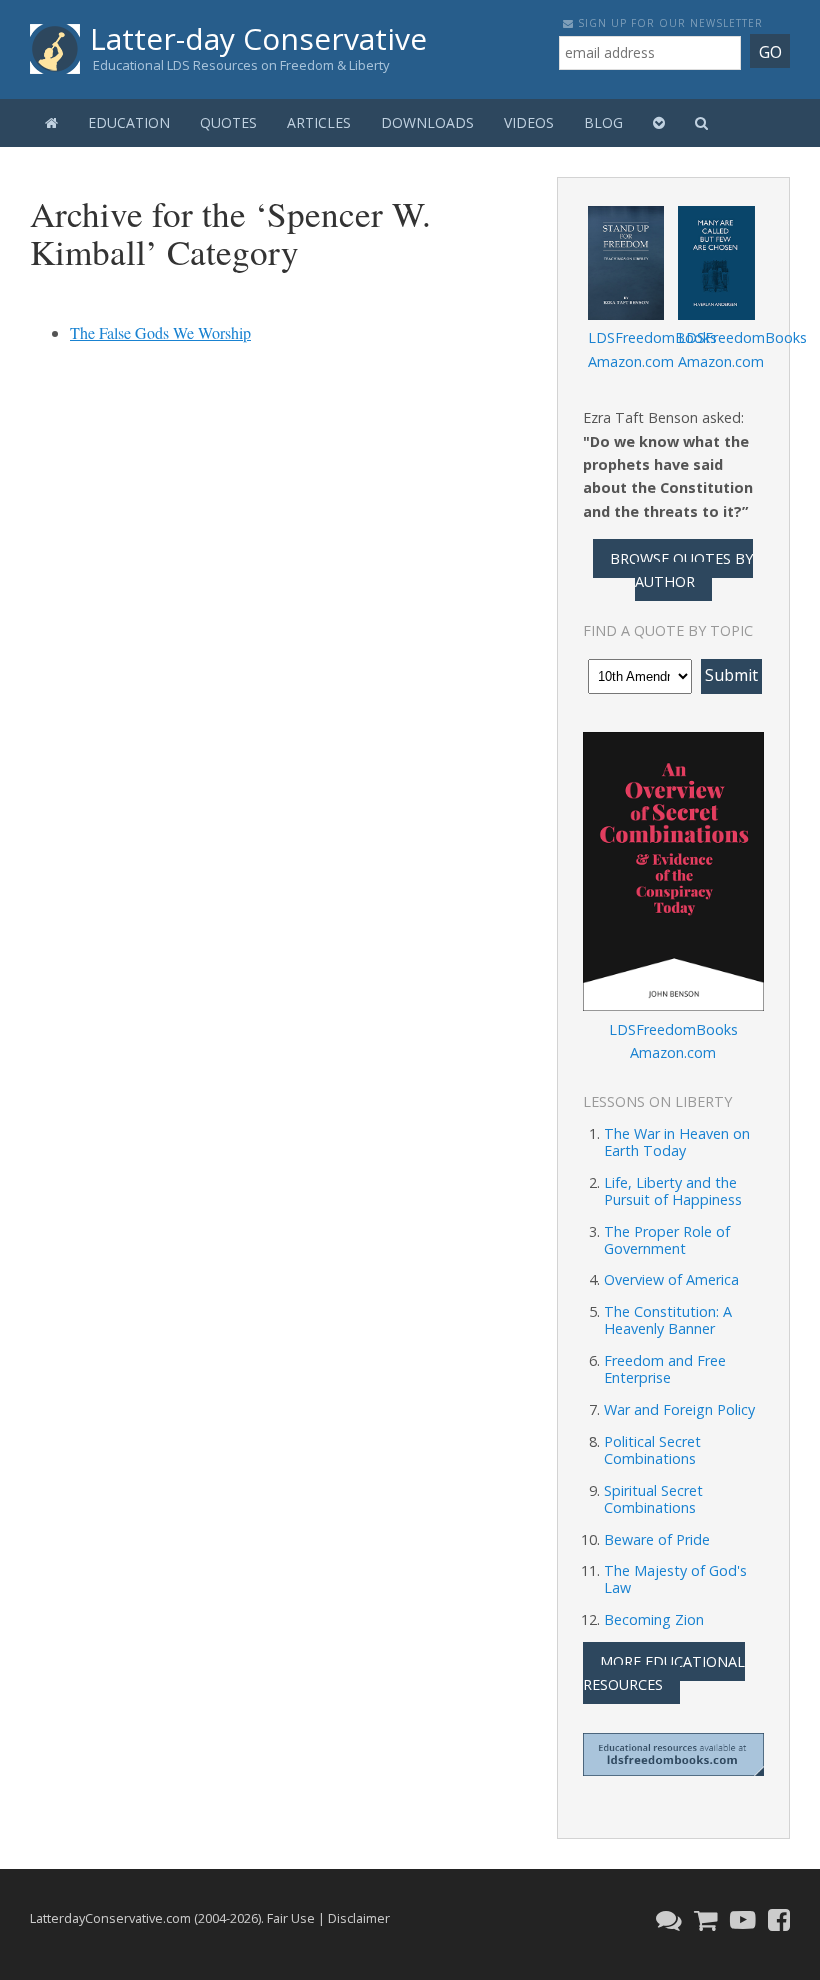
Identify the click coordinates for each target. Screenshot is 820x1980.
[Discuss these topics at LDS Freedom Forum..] (666, 1919)
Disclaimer (359, 1918)
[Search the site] (701, 123)
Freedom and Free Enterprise (665, 1369)
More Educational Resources (664, 1673)
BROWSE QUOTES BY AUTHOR (681, 570)
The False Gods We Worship (160, 332)
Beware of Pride (657, 1539)
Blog (603, 122)
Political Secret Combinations (652, 1450)
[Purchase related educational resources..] (703, 1919)
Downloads (427, 122)
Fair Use (291, 1918)
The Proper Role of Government (667, 1240)
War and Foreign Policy (679, 1409)
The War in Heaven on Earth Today (677, 1142)
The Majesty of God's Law (675, 1579)
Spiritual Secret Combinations (653, 1499)
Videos (529, 122)
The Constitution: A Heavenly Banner (668, 1320)
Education (129, 122)
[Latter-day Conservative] (55, 52)
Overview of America (671, 1279)
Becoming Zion (654, 1619)
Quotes (228, 122)
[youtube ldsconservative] (740, 1919)
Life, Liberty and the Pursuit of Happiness (673, 1191)
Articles (319, 122)
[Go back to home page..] (51, 123)
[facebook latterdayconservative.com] (776, 1919)
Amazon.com (631, 361)
